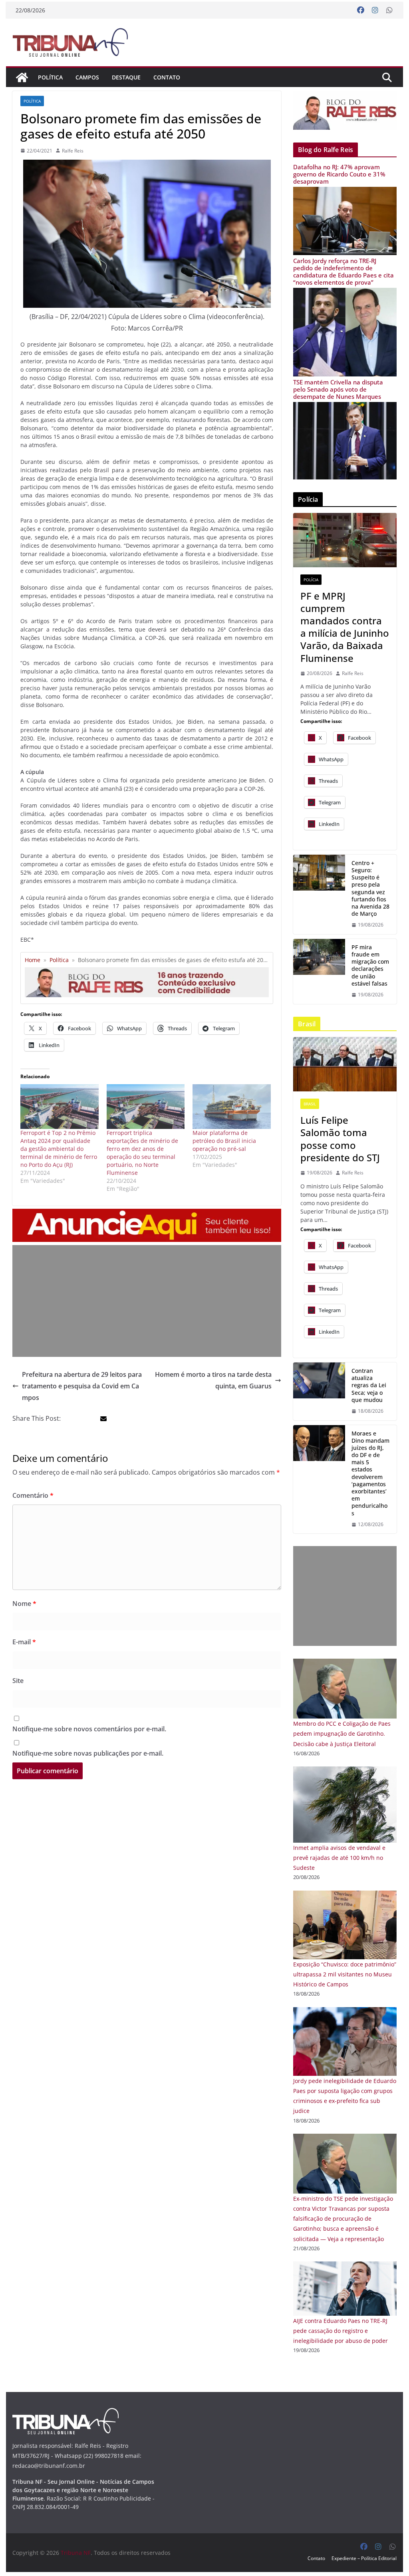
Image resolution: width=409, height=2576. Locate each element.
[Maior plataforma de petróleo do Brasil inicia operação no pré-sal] (231, 1107)
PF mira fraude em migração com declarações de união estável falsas (370, 965)
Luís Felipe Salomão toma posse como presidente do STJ (340, 1139)
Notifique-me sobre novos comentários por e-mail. (89, 1729)
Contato (167, 77)
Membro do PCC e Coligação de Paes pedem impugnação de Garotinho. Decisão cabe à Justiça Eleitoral (342, 1734)
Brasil (310, 1104)
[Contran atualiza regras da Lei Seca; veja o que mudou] (319, 1391)
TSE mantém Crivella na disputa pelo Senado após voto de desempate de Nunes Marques (338, 389)
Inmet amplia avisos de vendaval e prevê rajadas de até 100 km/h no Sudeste (339, 1858)
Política (50, 77)
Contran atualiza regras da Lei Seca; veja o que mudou (369, 1385)
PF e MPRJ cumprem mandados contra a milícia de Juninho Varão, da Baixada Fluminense (345, 627)
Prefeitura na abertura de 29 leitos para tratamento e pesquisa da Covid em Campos (82, 1386)
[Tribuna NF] (22, 77)
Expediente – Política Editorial (364, 2558)
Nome (24, 1604)
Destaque (126, 77)
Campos (87, 77)
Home (33, 960)
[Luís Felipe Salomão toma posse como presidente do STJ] (345, 1064)
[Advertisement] (147, 1301)
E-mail (24, 1642)
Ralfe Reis (73, 151)
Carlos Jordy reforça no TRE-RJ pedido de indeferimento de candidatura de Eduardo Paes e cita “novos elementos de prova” (343, 271)
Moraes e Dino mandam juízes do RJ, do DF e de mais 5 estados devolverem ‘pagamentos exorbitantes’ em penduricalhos (370, 1473)
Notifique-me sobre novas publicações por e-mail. (88, 1753)
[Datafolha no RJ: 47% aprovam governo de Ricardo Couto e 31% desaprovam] (345, 192)
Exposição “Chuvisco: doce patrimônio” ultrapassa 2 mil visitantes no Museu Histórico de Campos (345, 1974)
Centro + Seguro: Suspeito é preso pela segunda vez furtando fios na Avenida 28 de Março (370, 888)
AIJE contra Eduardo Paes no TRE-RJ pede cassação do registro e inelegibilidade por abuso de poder (341, 2331)
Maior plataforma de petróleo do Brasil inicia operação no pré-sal (224, 1141)
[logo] (66, 2413)
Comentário (33, 1495)
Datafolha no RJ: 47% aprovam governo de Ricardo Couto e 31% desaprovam (339, 174)
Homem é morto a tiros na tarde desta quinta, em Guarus (213, 1380)
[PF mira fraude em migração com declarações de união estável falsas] (319, 971)
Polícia (311, 580)
